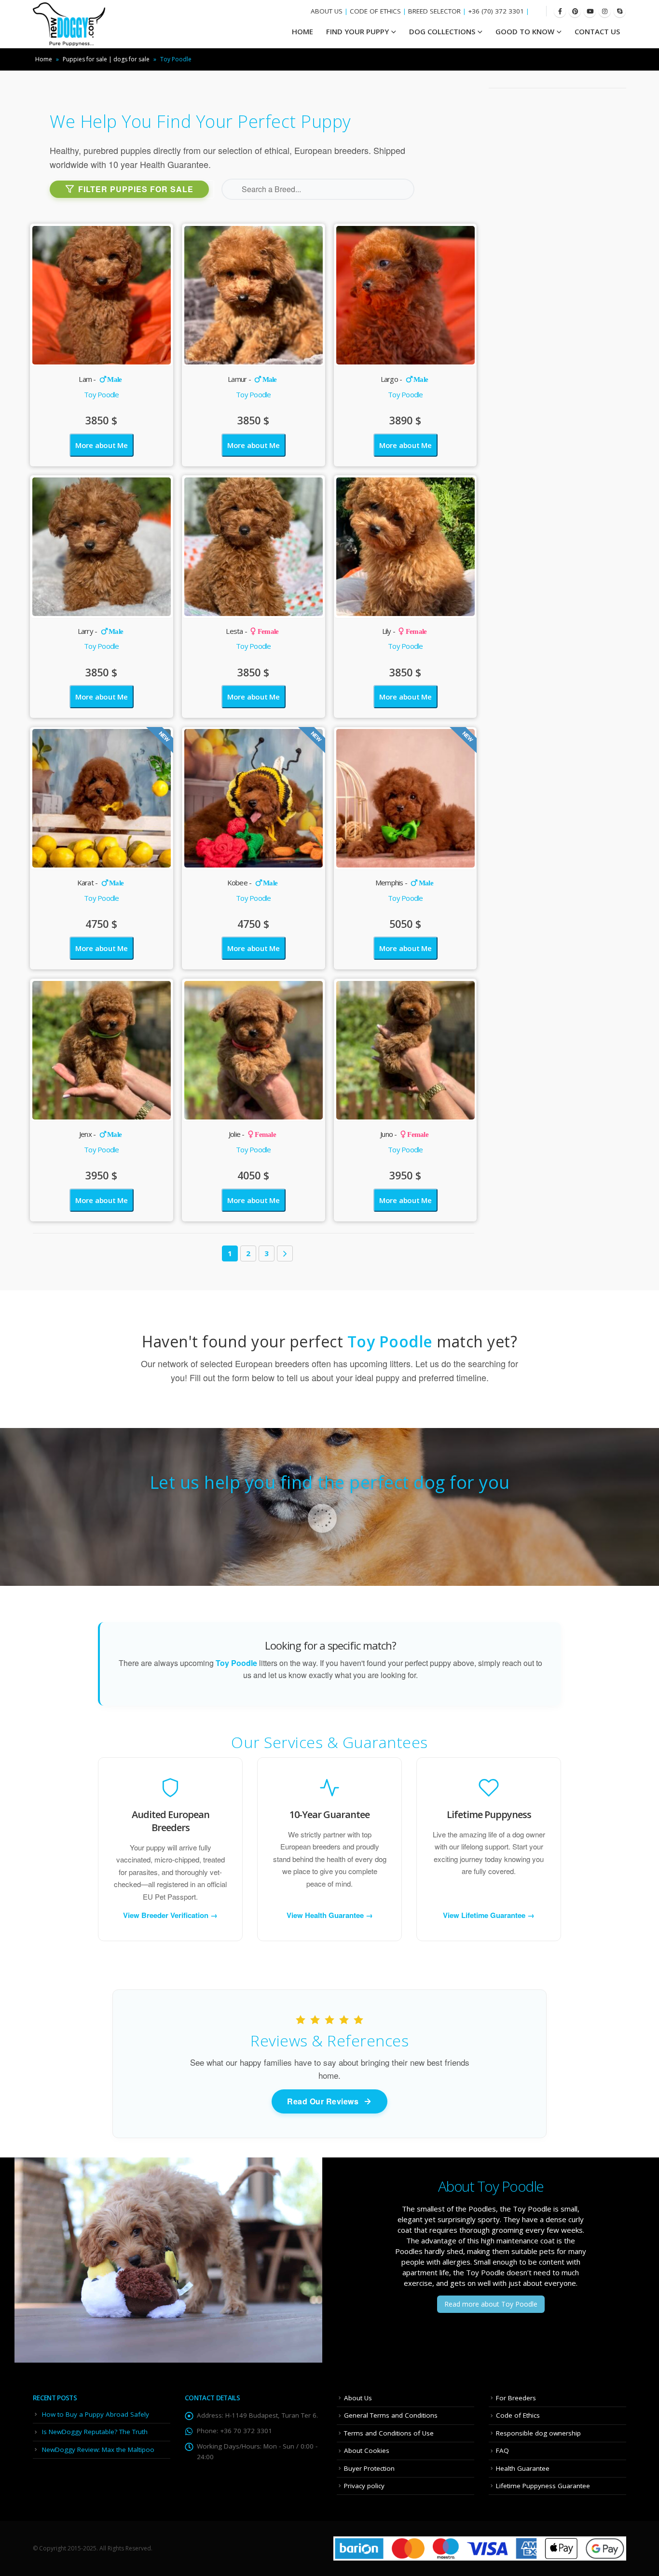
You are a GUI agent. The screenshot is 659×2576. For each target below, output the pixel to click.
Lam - (100, 379)
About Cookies (367, 2450)
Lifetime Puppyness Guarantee (543, 2486)
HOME (302, 31)
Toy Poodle (102, 394)
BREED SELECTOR (434, 11)
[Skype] (620, 11)
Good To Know (525, 31)
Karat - (101, 882)
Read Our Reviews (323, 2101)
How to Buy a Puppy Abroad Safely (96, 2414)
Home (44, 59)
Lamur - (252, 379)
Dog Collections (442, 31)
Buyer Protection (369, 2468)
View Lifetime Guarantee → (489, 1915)
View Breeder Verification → (170, 1915)
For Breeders (516, 2398)
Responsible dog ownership (538, 2433)
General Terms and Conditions (391, 2415)
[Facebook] (560, 11)
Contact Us (597, 31)
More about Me (102, 445)
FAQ (502, 2450)
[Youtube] (590, 11)
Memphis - (404, 882)
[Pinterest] (575, 11)
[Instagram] (605, 11)
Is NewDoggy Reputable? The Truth (95, 2432)
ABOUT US (327, 11)
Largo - (405, 379)
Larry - (101, 631)
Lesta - (252, 631)
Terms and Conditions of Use (389, 2433)
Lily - (405, 631)
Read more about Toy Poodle (491, 2304)
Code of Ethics (518, 2415)
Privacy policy (364, 2486)
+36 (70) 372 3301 (496, 11)
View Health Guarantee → (330, 1915)
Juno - (404, 1134)
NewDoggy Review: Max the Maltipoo (98, 2450)
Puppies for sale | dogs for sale (106, 59)
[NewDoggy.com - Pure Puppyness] (69, 24)
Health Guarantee (523, 2468)
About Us (358, 2398)
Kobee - (253, 882)
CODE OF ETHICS (375, 11)
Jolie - (252, 1134)
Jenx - (100, 1134)
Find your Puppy (357, 31)
